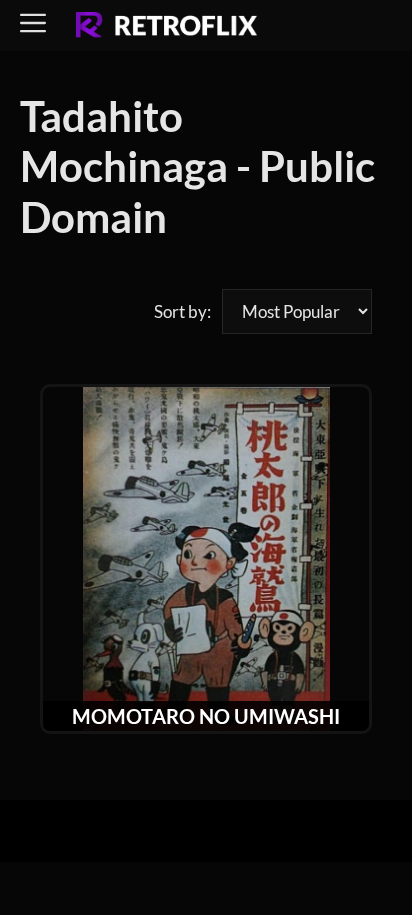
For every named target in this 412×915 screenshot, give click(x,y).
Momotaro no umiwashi (206, 716)
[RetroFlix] (166, 26)
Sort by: (182, 311)
